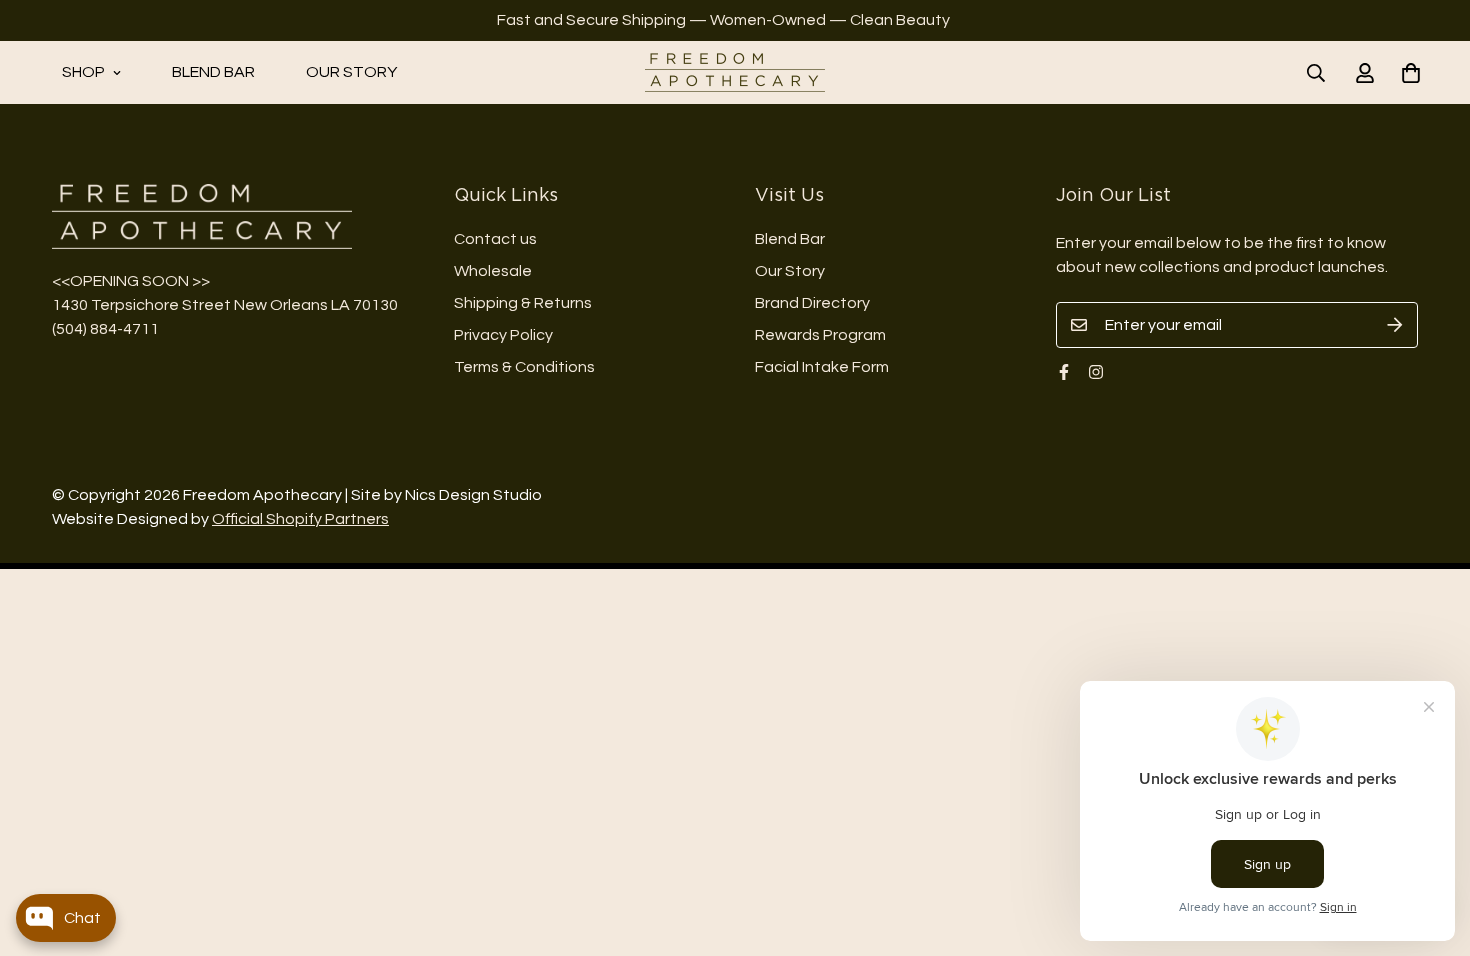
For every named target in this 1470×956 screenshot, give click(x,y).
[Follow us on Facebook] (1064, 372)
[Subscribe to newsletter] (1395, 325)
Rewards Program (820, 335)
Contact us (495, 239)
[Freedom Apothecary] (735, 72)
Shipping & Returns (523, 303)
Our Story (351, 72)
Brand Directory (812, 303)
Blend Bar (213, 72)
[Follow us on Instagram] (1096, 372)
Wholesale (493, 271)
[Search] (1316, 73)
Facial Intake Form (822, 367)
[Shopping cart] (1411, 73)
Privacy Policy (503, 335)
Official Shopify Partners (300, 519)
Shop (83, 72)
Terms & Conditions (524, 367)
